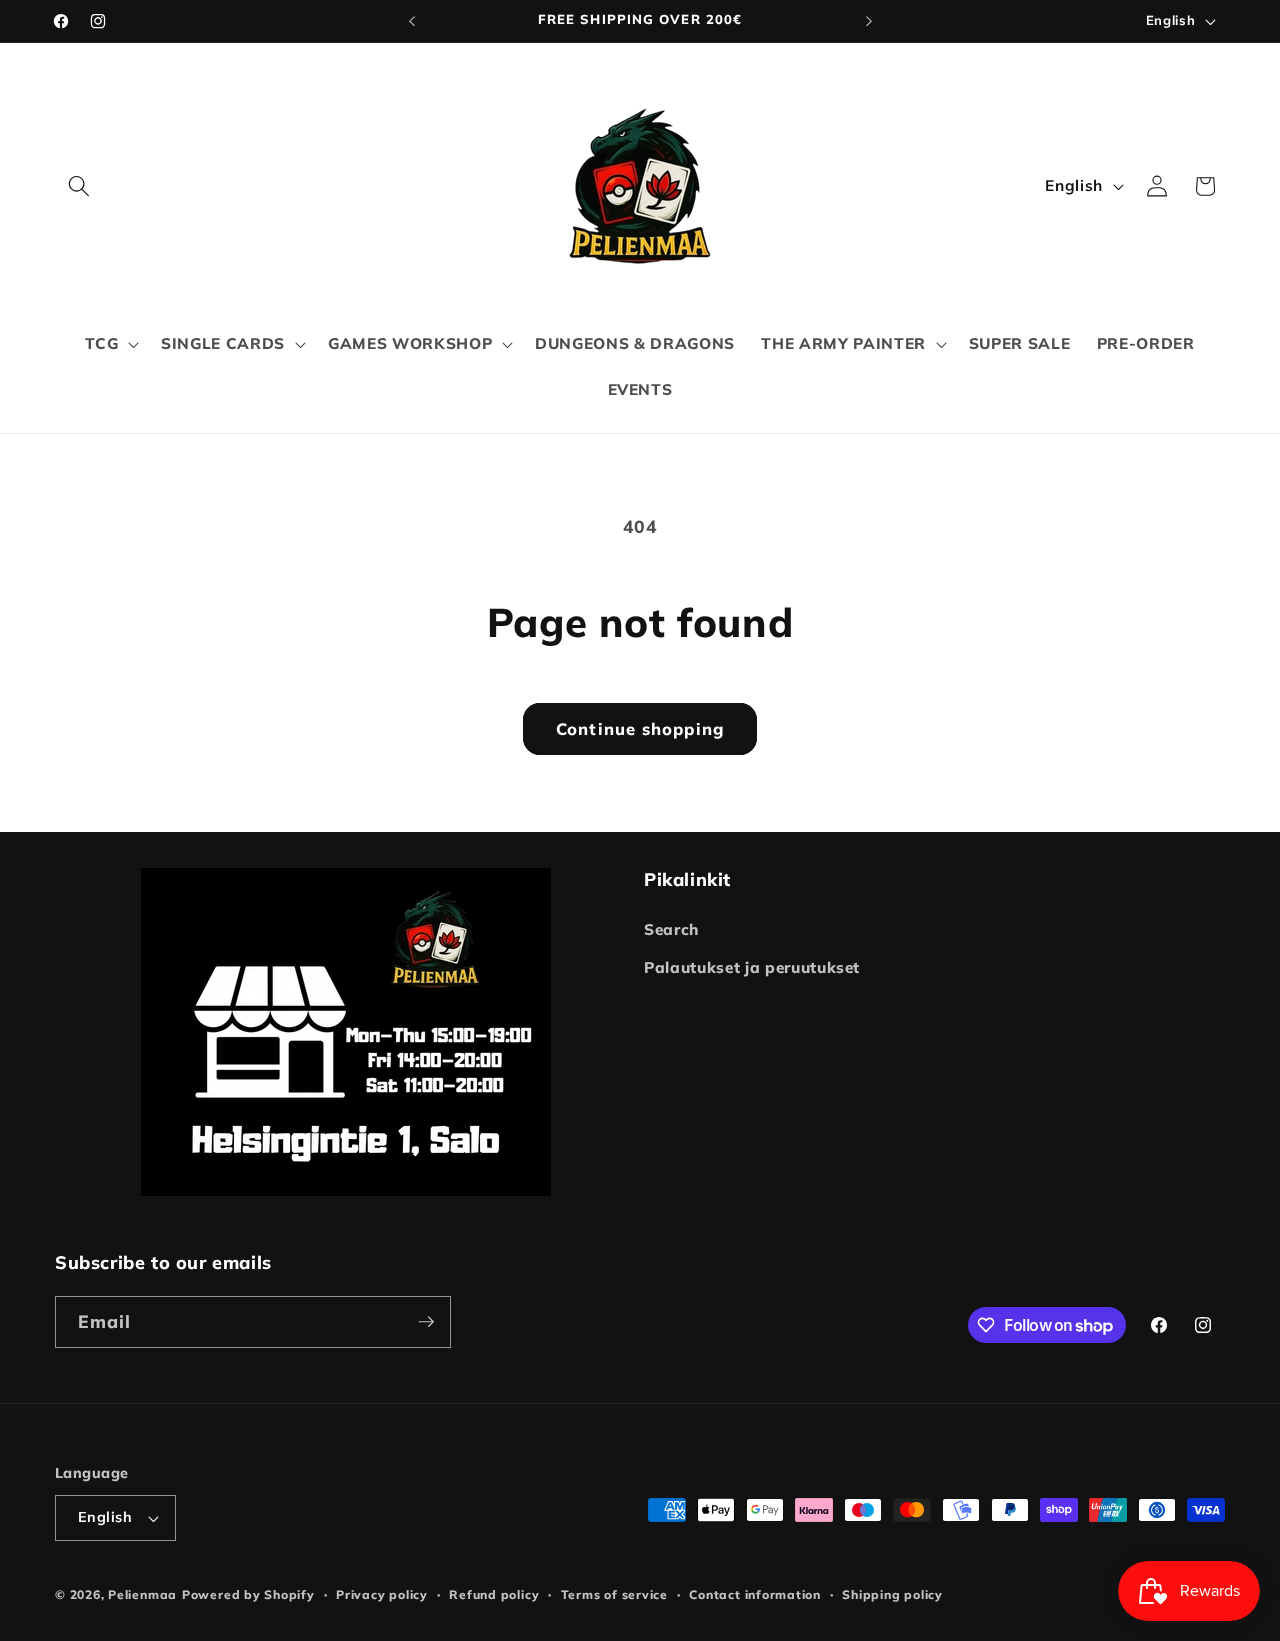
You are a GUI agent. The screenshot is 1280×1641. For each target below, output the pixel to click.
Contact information (755, 1594)
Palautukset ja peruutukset (752, 967)
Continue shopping (640, 728)
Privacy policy (382, 1594)
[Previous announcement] (412, 21)
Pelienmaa (142, 1594)
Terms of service (614, 1594)
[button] (79, 186)
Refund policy (494, 1594)
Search (671, 929)
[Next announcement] (869, 21)
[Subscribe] (426, 1322)
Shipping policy (892, 1594)
